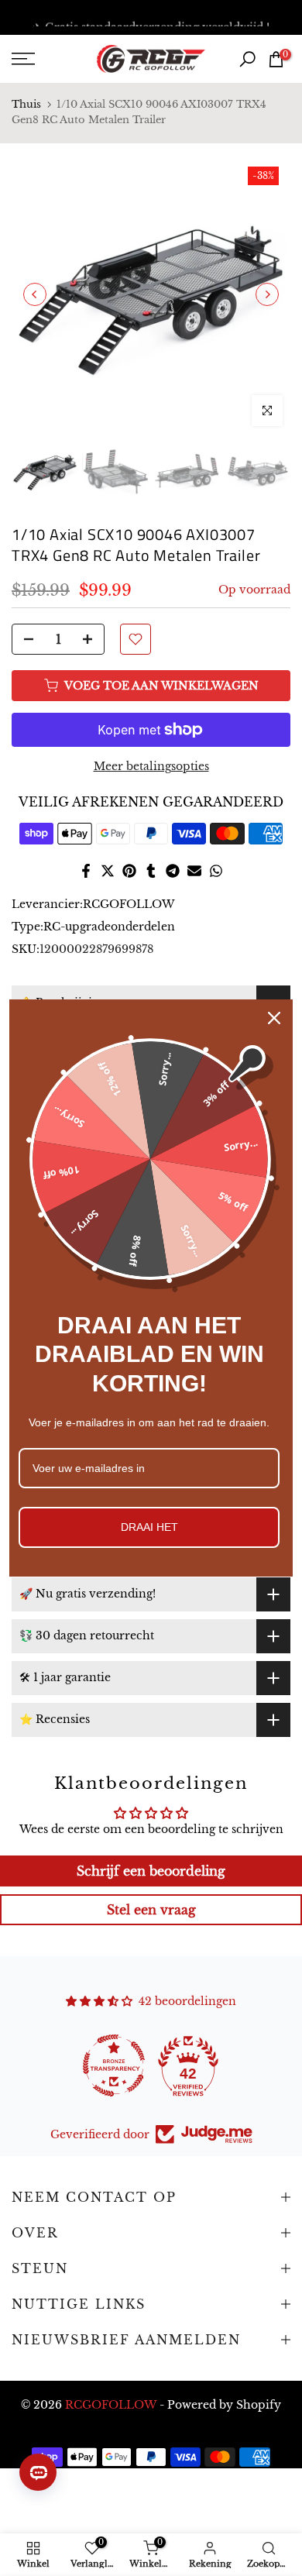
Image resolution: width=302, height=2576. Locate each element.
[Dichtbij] (274, 1018)
